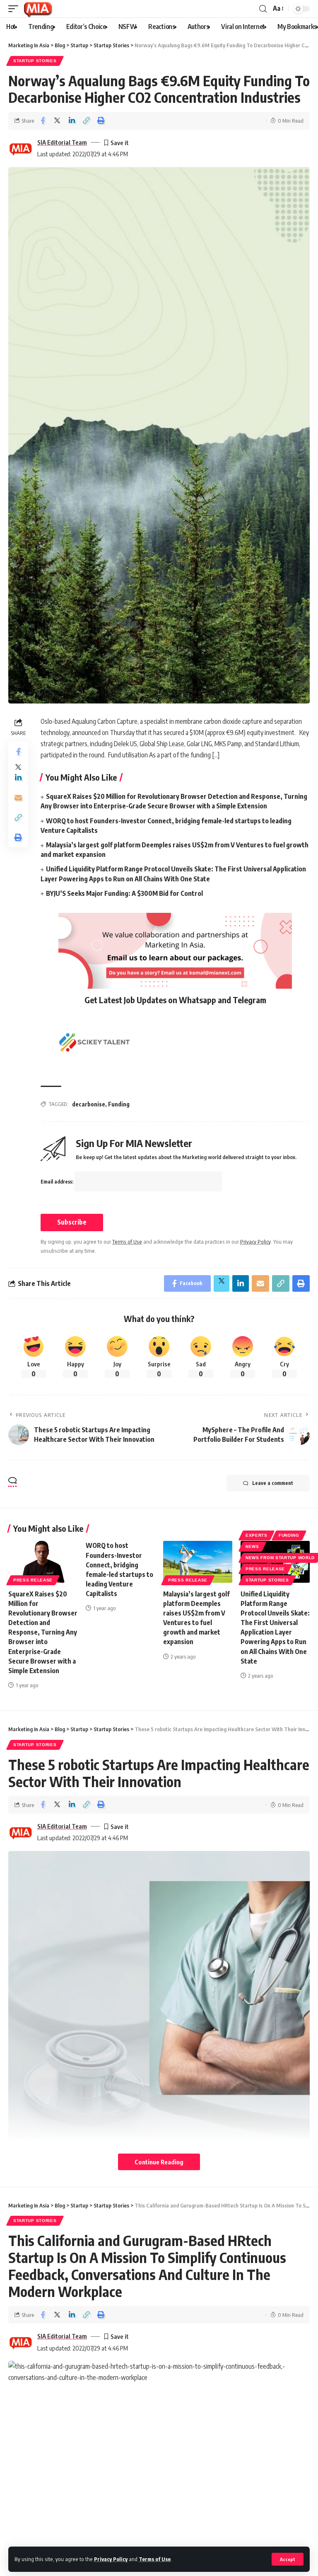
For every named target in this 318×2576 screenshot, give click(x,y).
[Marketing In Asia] (38, 9)
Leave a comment (273, 1483)
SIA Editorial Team (62, 142)
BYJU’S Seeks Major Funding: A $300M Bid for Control (124, 893)
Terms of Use (155, 2559)
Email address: (58, 1182)
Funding (119, 1104)
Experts (257, 1535)
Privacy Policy (111, 2559)
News (252, 1546)
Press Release (33, 1580)
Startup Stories (35, 61)
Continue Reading (159, 2162)
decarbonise (89, 1104)
